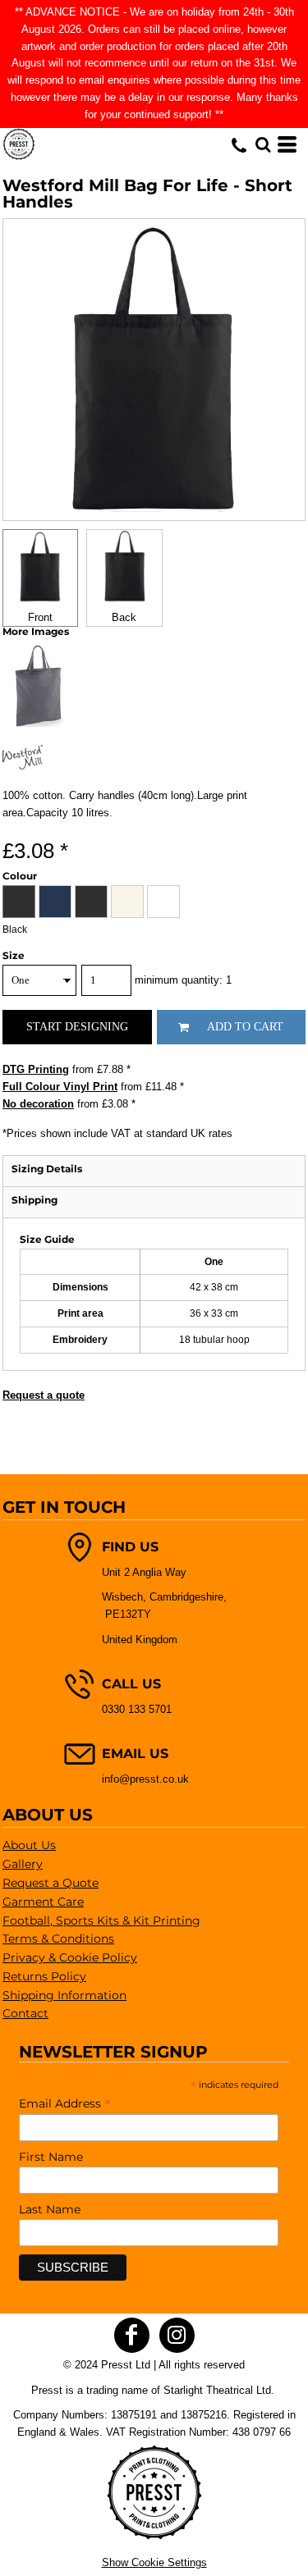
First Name (51, 2157)
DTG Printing (36, 1069)
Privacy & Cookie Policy (70, 1957)
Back (124, 617)
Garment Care (43, 1902)
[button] (263, 144)
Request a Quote (51, 1883)
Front (40, 617)
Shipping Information (64, 1995)
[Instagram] (177, 2335)
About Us (29, 1845)
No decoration (38, 1104)
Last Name (50, 2209)
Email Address (65, 2103)
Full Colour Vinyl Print (60, 1087)
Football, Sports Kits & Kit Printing (101, 1921)
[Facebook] (132, 2335)
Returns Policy (44, 1976)
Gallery (23, 1864)
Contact (25, 2013)
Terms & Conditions (58, 1939)
